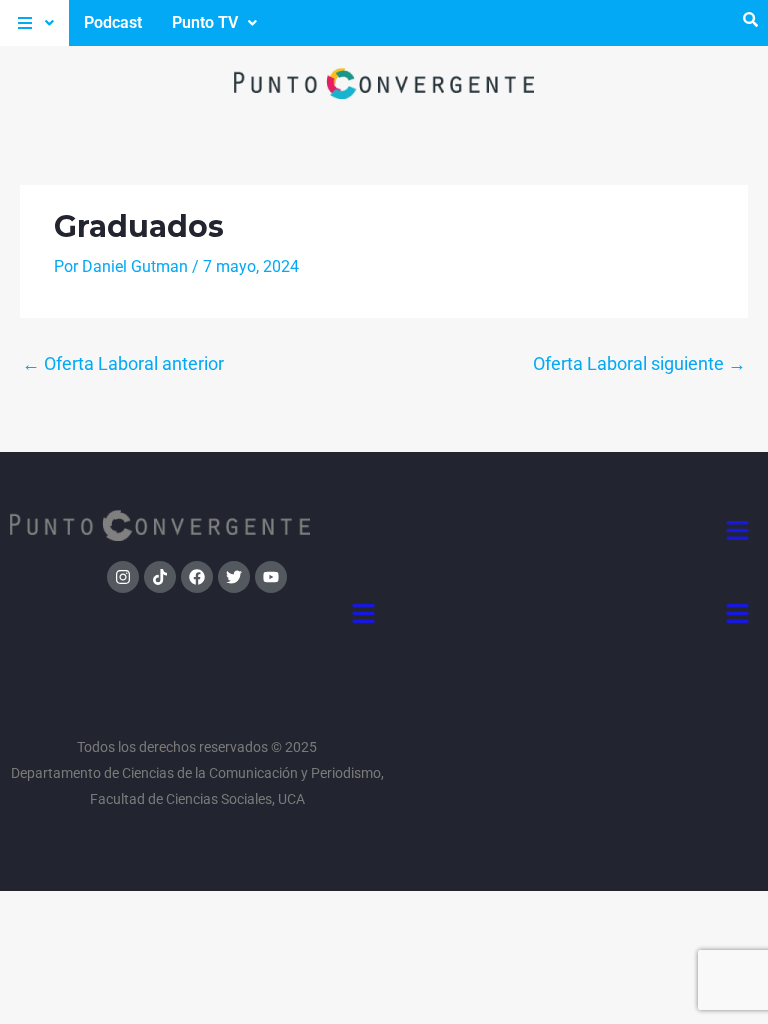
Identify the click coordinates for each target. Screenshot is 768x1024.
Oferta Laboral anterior (123, 363)
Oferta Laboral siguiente (639, 363)
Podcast (113, 22)
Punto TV (205, 22)
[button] (34, 23)
